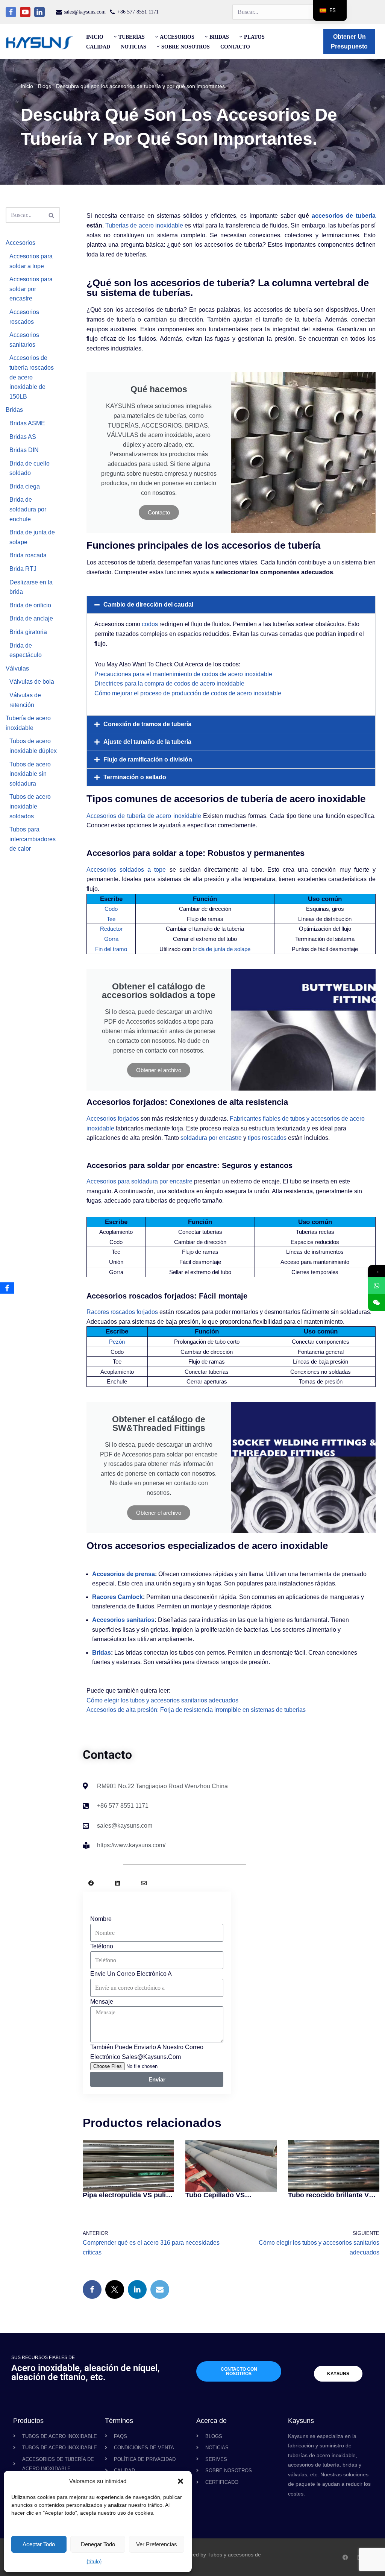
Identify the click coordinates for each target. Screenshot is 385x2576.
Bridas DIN (24, 450)
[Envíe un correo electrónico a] (160, 2289)
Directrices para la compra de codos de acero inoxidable (169, 683)
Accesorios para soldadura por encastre (139, 1181)
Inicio (95, 37)
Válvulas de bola (32, 682)
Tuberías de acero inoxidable (144, 225)
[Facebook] (11, 12)
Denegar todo (98, 2544)
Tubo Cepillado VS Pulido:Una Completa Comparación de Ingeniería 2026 (229, 2195)
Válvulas (17, 668)
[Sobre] (144, 1883)
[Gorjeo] (115, 2289)
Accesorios (20, 243)
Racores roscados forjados (122, 1312)
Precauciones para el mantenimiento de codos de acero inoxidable (183, 674)
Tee (111, 919)
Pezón (117, 1342)
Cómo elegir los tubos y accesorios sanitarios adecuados (162, 1700)
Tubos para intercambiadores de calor (33, 839)
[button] (180, 2481)
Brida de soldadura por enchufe (28, 509)
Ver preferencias (157, 2544)
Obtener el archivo (159, 1070)
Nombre (101, 1919)
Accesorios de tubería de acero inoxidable (144, 816)
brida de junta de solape (221, 949)
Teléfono (102, 1946)
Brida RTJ (23, 569)
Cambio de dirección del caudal (148, 605)
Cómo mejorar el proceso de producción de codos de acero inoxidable (188, 693)
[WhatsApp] (377, 1286)
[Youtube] (25, 12)
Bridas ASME (27, 423)
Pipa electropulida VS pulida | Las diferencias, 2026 (128, 2195)
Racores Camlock (117, 1597)
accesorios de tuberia (344, 216)
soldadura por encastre (211, 1138)
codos (150, 624)
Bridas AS (23, 437)
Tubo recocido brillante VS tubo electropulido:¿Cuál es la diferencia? (333, 2195)
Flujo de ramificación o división (148, 759)
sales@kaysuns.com (85, 12)
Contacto (235, 47)
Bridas (14, 410)
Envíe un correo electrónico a (131, 1974)
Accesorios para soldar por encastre (31, 289)
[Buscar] (52, 215)
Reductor (111, 929)
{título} (94, 2561)
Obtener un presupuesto (349, 42)
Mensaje (102, 2002)
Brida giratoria (28, 632)
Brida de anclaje (31, 618)
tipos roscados (267, 1138)
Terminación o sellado (135, 777)
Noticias (133, 47)
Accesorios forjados (113, 1119)
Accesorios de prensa (124, 1574)
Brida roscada (28, 555)
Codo (111, 909)
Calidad (98, 47)
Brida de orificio (30, 605)
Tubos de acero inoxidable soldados (30, 806)
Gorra (111, 939)
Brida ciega (25, 486)
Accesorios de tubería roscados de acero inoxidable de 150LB (32, 377)
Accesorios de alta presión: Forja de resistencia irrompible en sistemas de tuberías (196, 1710)
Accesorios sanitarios (123, 1620)
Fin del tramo (111, 949)
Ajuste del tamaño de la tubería (147, 742)
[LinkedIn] (137, 2289)
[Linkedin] (39, 12)
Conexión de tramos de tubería (147, 724)
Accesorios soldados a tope (126, 870)
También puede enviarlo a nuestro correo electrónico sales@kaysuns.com (147, 2052)
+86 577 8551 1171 (138, 12)
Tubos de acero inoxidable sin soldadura (30, 774)
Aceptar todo (39, 2544)
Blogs (45, 86)
